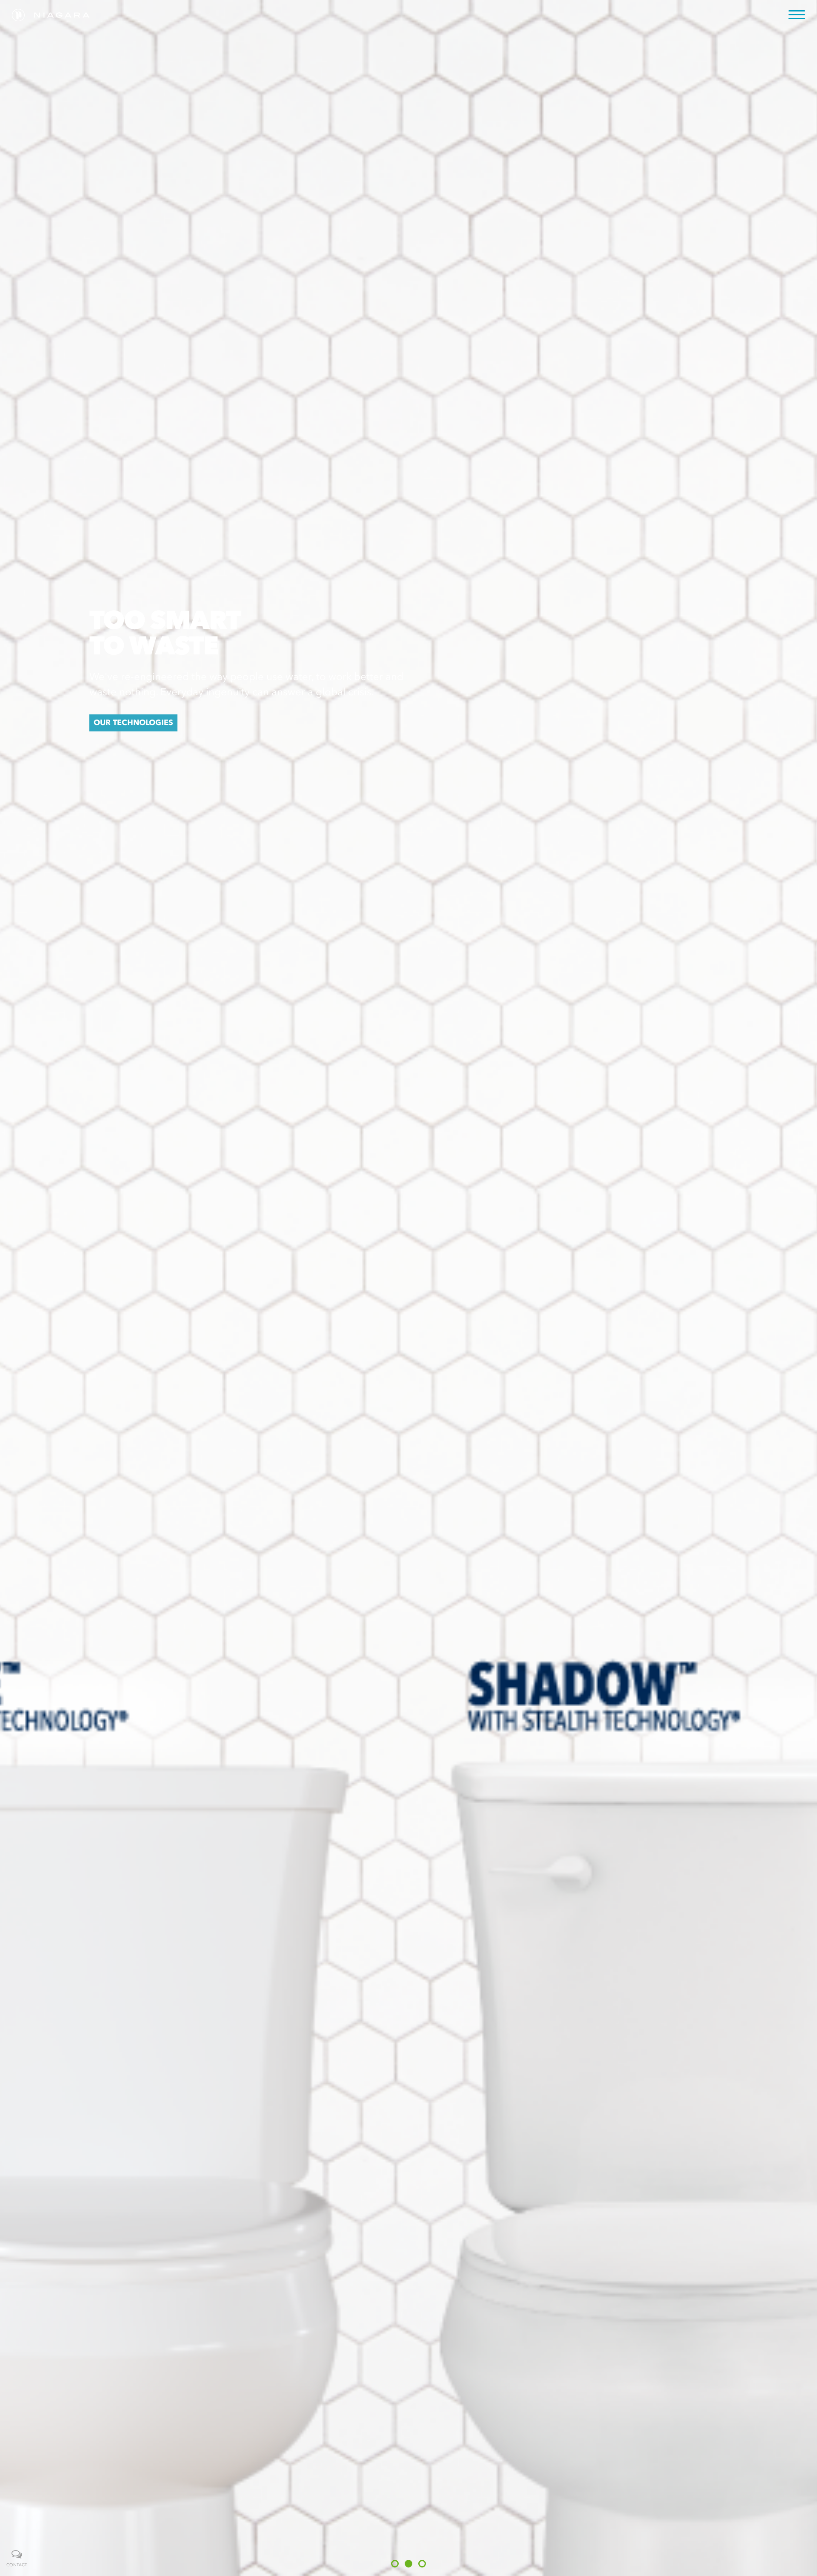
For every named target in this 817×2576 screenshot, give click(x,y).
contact (17, 2565)
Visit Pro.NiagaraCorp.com (409, 302)
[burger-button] (797, 15)
